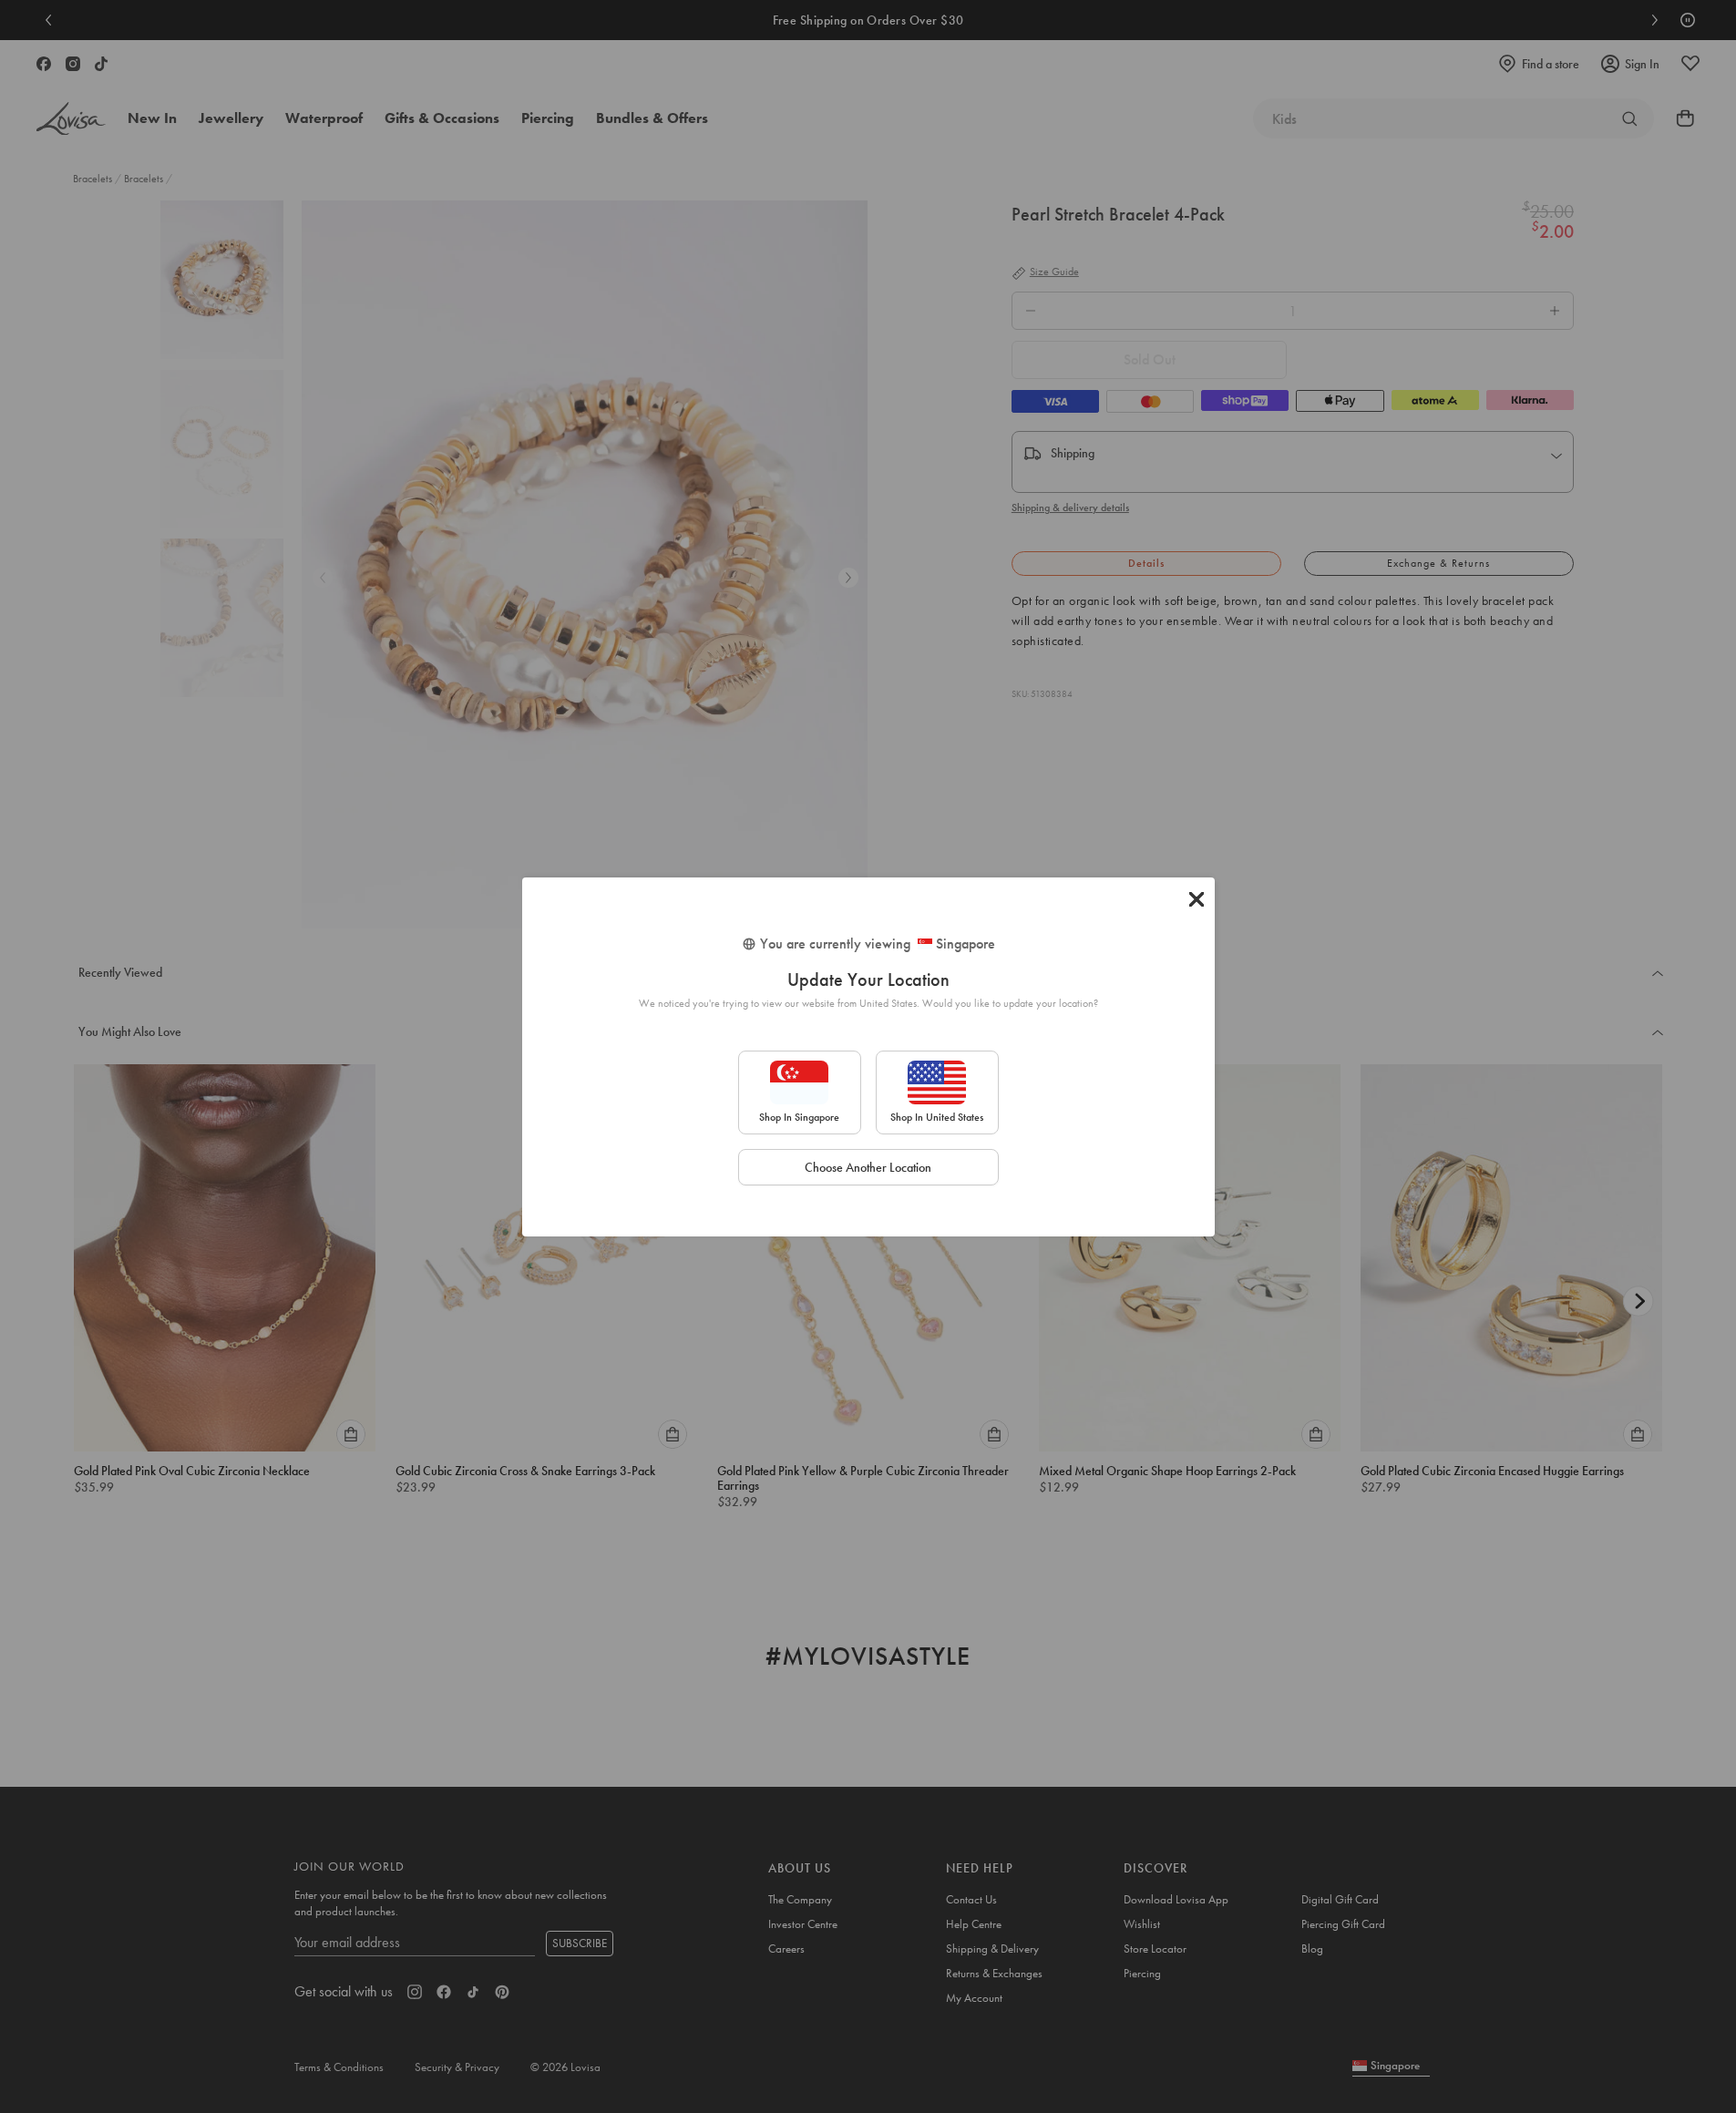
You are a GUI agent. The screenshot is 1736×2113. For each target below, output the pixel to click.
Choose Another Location (868, 1167)
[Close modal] (1197, 899)
